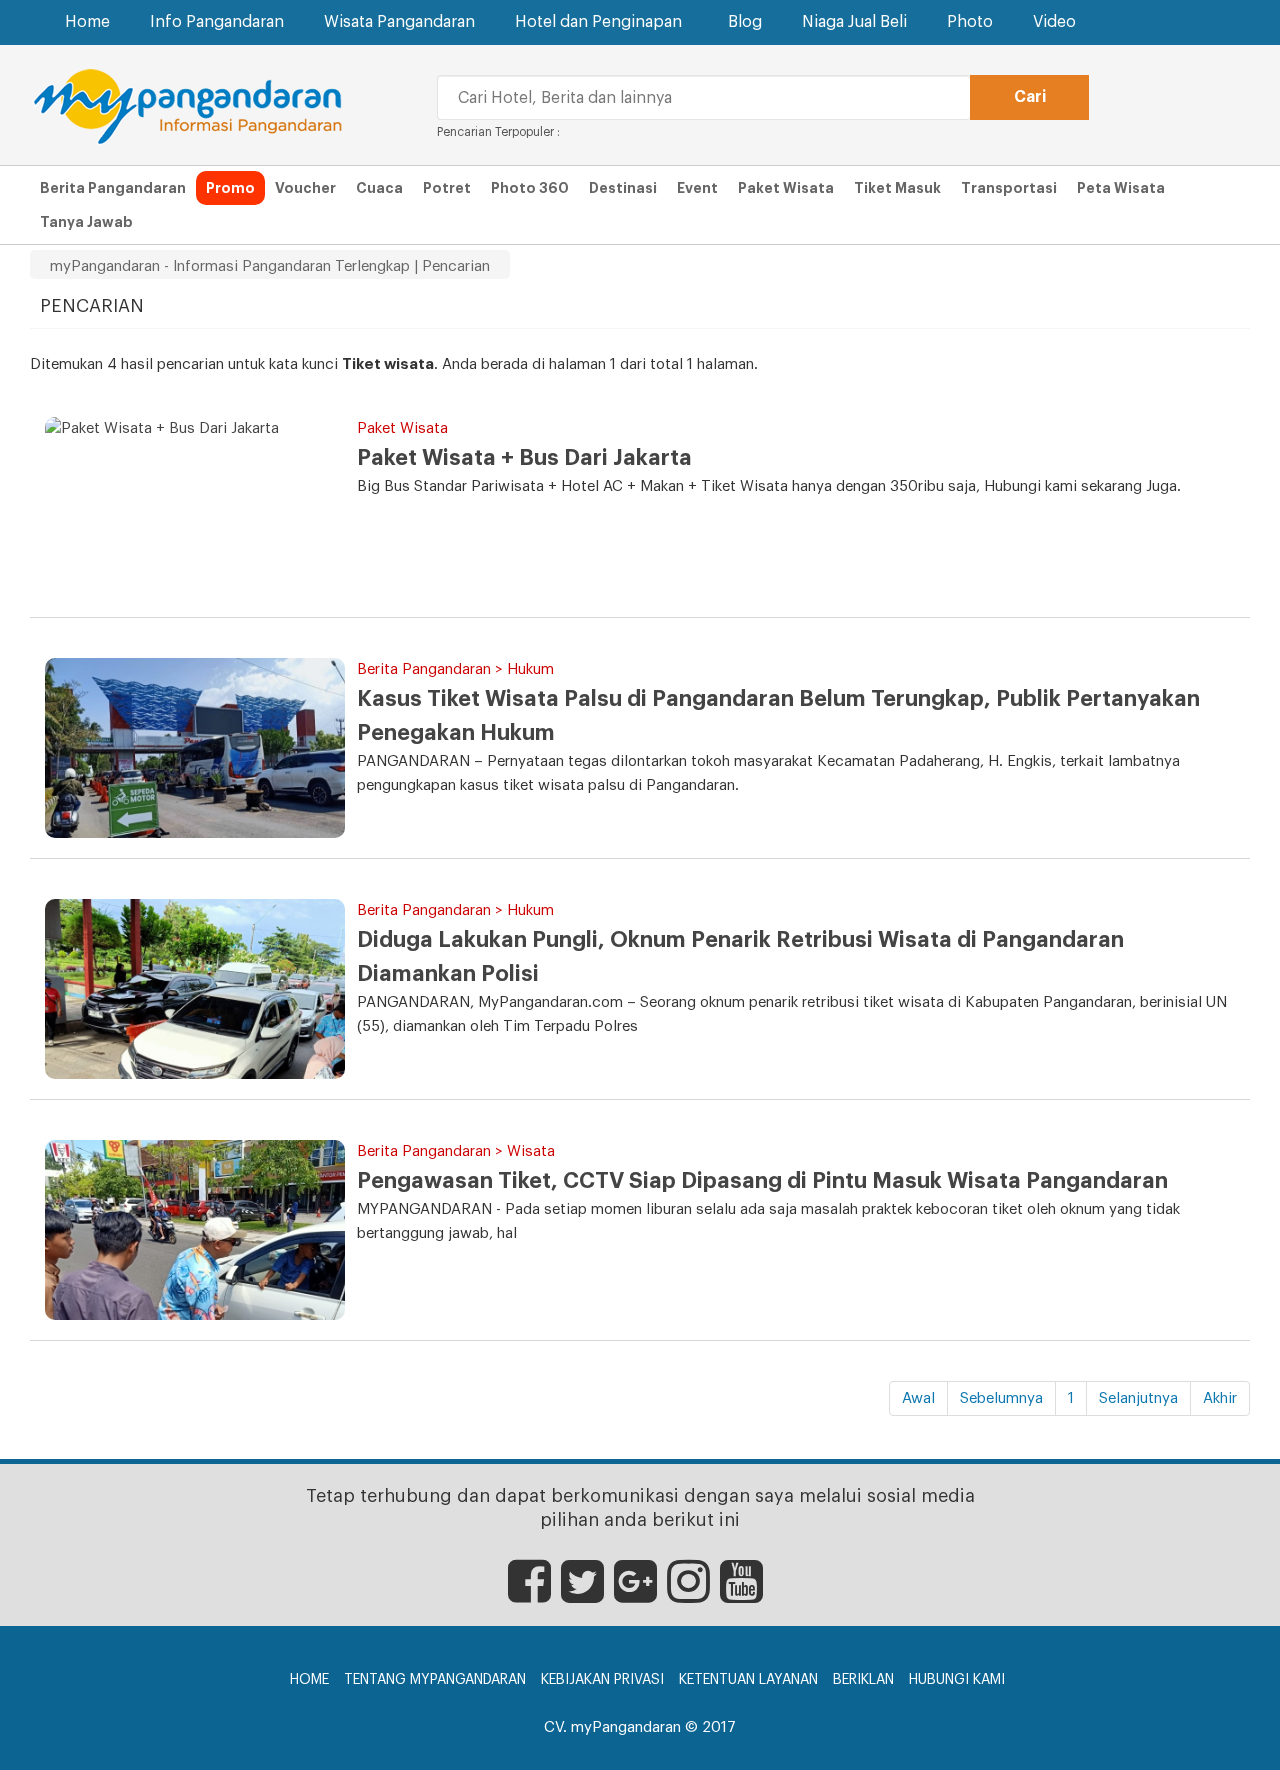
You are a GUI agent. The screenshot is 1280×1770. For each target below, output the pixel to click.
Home (87, 22)
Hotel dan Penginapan (598, 22)
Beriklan (863, 1680)
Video (1054, 22)
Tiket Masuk (897, 188)
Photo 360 (530, 188)
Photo (970, 22)
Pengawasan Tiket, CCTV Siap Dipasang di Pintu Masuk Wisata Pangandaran (762, 1181)
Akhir (1220, 1398)
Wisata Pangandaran (399, 22)
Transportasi (1009, 188)
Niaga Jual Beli (854, 22)
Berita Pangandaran (113, 188)
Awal (918, 1398)
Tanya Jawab (86, 222)
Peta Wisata (1121, 188)
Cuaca (379, 188)
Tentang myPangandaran (435, 1680)
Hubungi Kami (957, 1680)
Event (697, 188)
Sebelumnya (1001, 1398)
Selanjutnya (1138, 1398)
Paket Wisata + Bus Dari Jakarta (524, 458)
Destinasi (623, 188)
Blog (745, 22)
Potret (447, 188)
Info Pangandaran (217, 22)
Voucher (305, 188)
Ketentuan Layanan (748, 1680)
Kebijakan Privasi (602, 1680)
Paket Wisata (786, 188)
